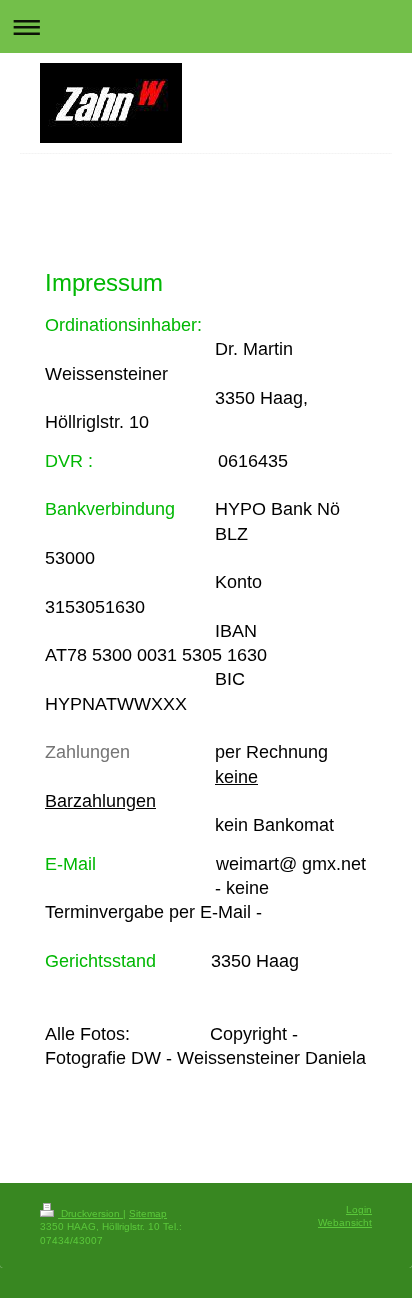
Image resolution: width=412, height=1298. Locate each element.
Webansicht (345, 1222)
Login (359, 1209)
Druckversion (90, 1213)
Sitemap (148, 1213)
